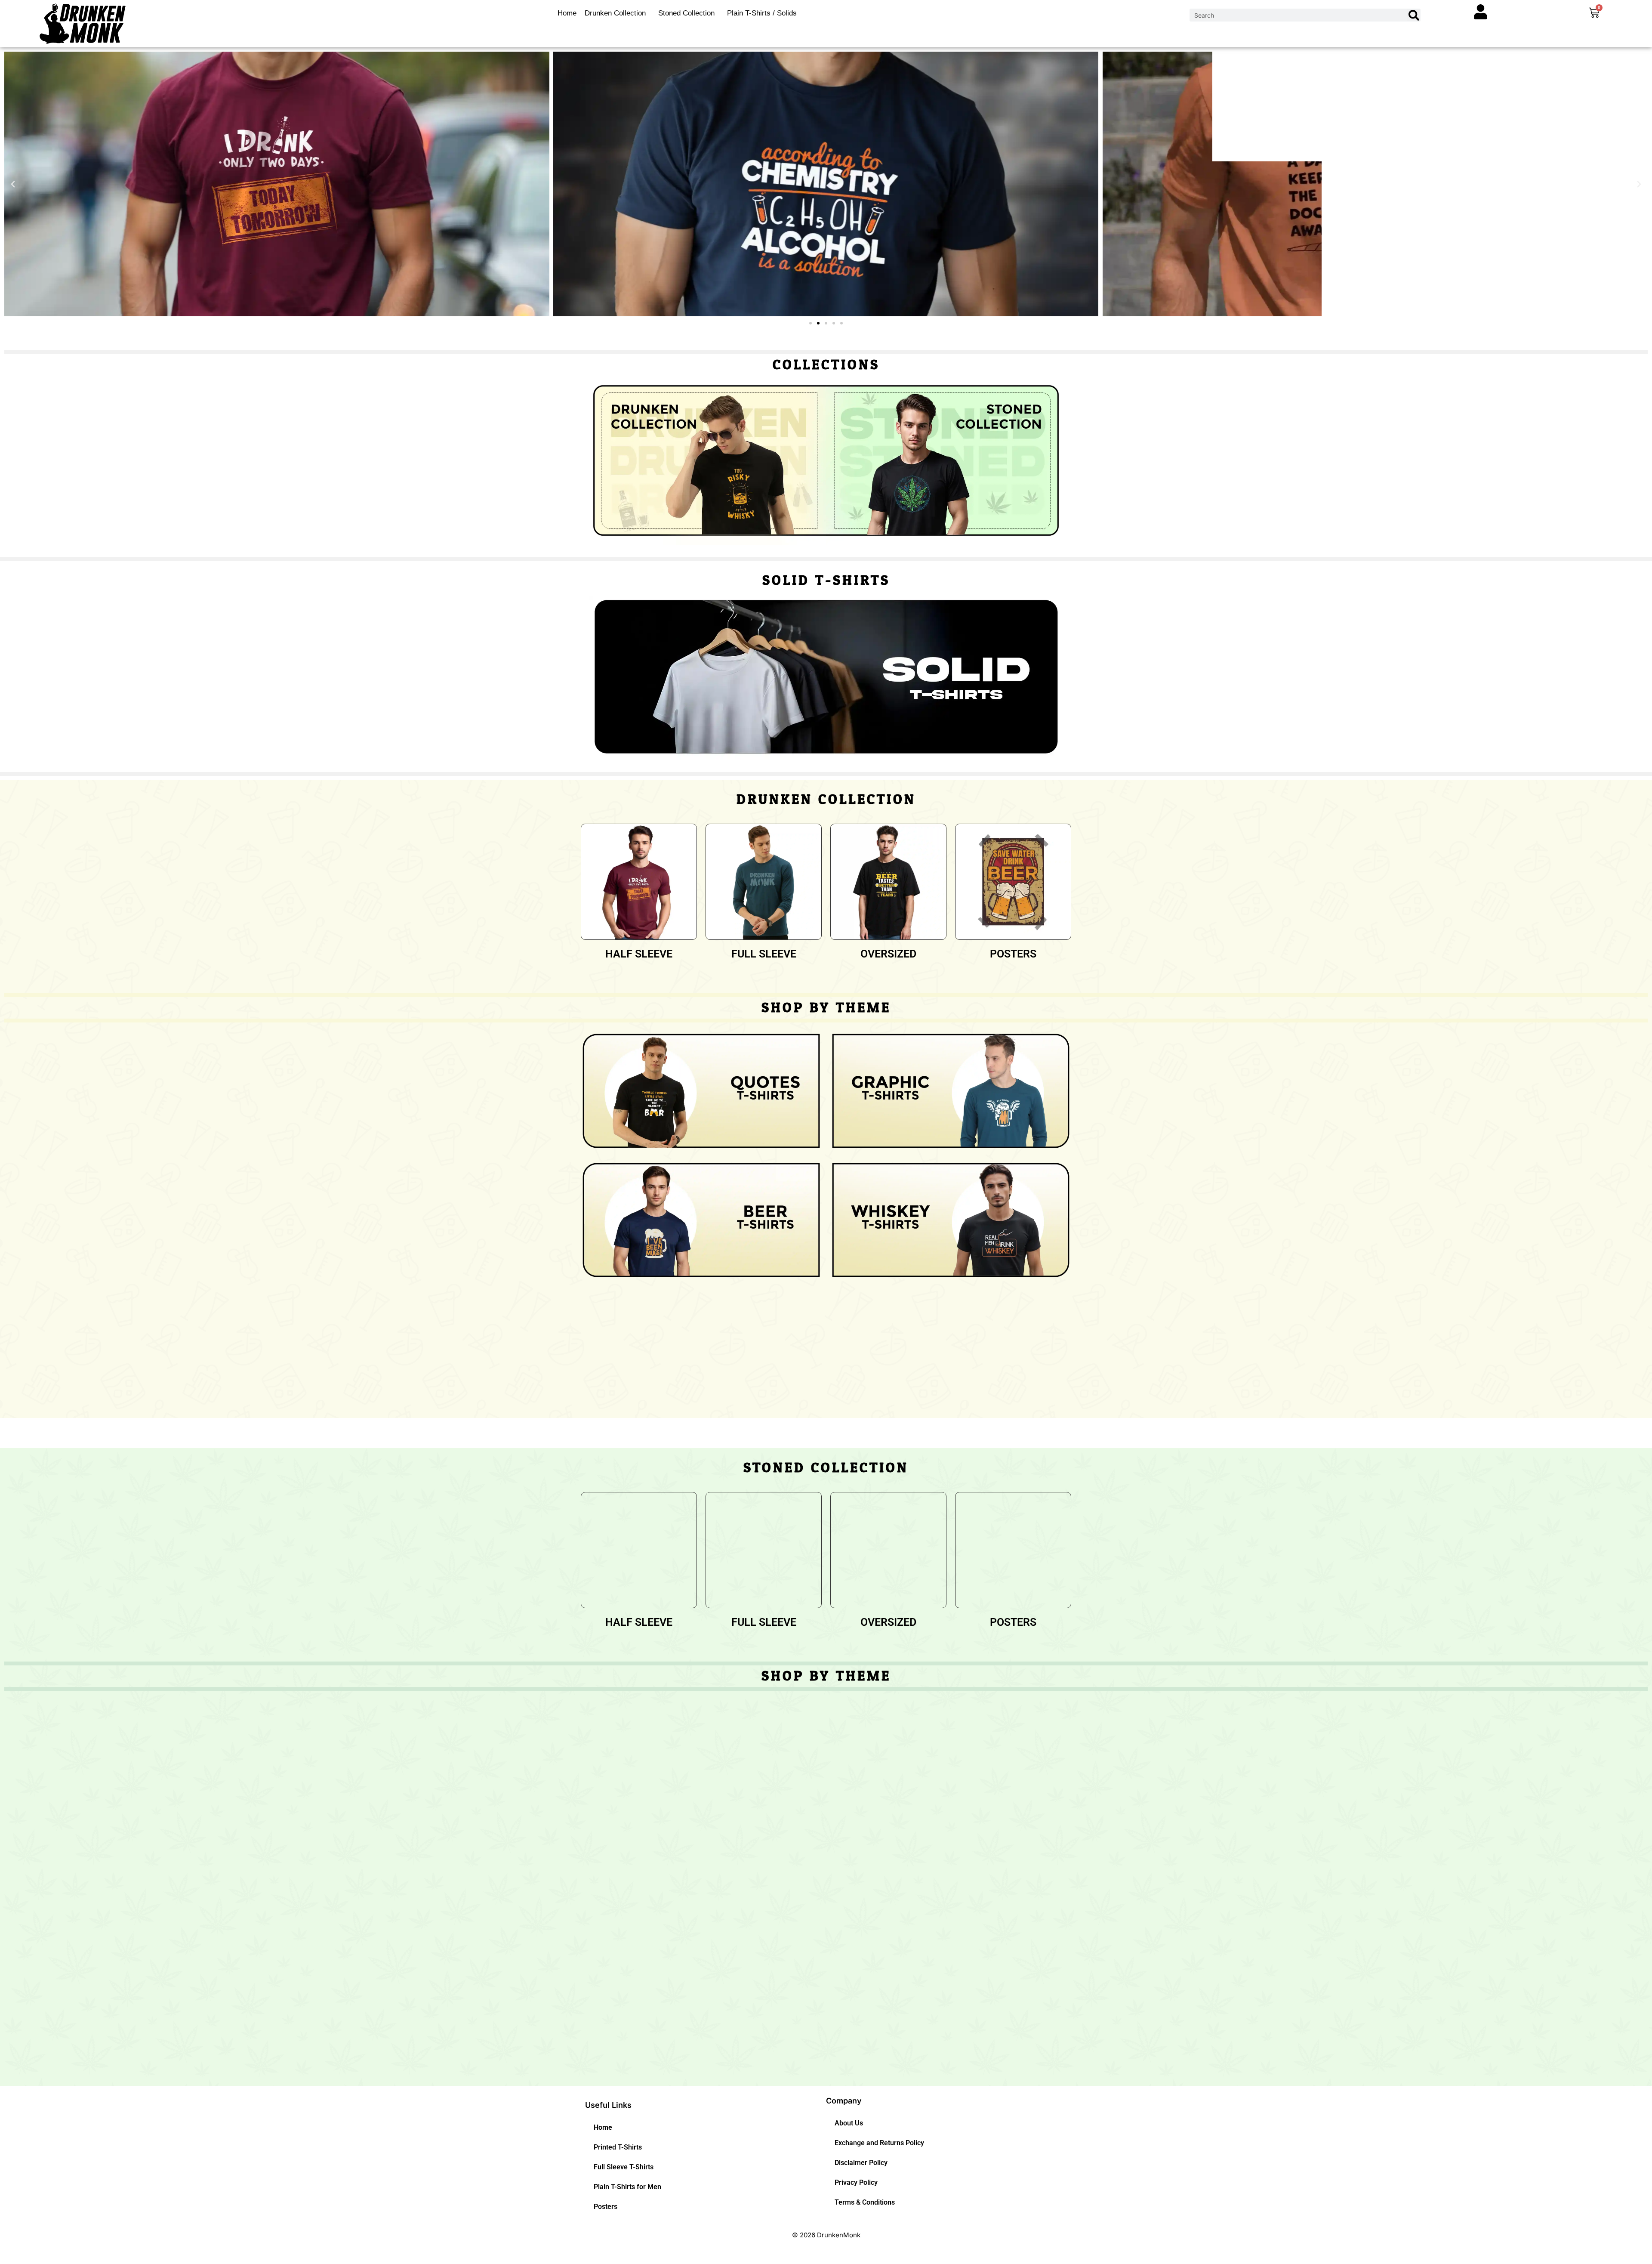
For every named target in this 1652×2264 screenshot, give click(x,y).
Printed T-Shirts (618, 2147)
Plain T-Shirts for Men (627, 2187)
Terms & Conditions (865, 2202)
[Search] (1414, 15)
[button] (13, 184)
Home (567, 13)
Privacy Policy (856, 2182)
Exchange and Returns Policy (879, 2143)
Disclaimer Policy (861, 2163)
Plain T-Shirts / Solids (762, 13)
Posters (606, 2207)
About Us (849, 2123)
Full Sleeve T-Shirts (624, 2167)
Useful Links (608, 2105)
